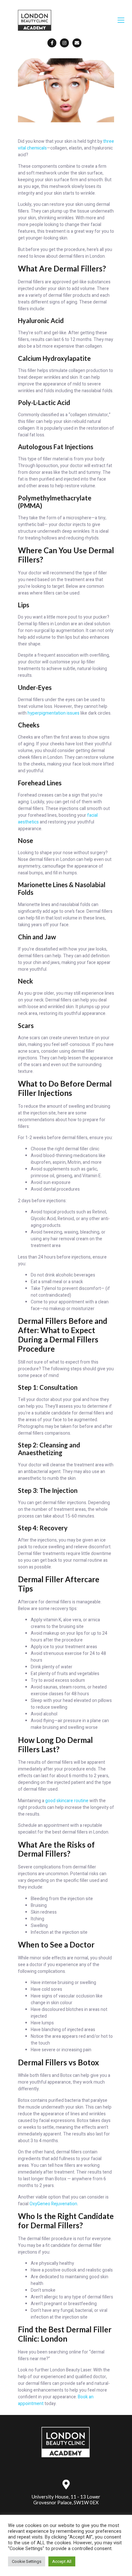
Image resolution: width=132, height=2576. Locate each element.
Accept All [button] (62, 2561)
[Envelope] (77, 43)
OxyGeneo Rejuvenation (53, 2204)
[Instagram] (64, 43)
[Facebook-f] (52, 43)
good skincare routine (67, 1801)
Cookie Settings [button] (27, 2561)
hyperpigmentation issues (54, 713)
